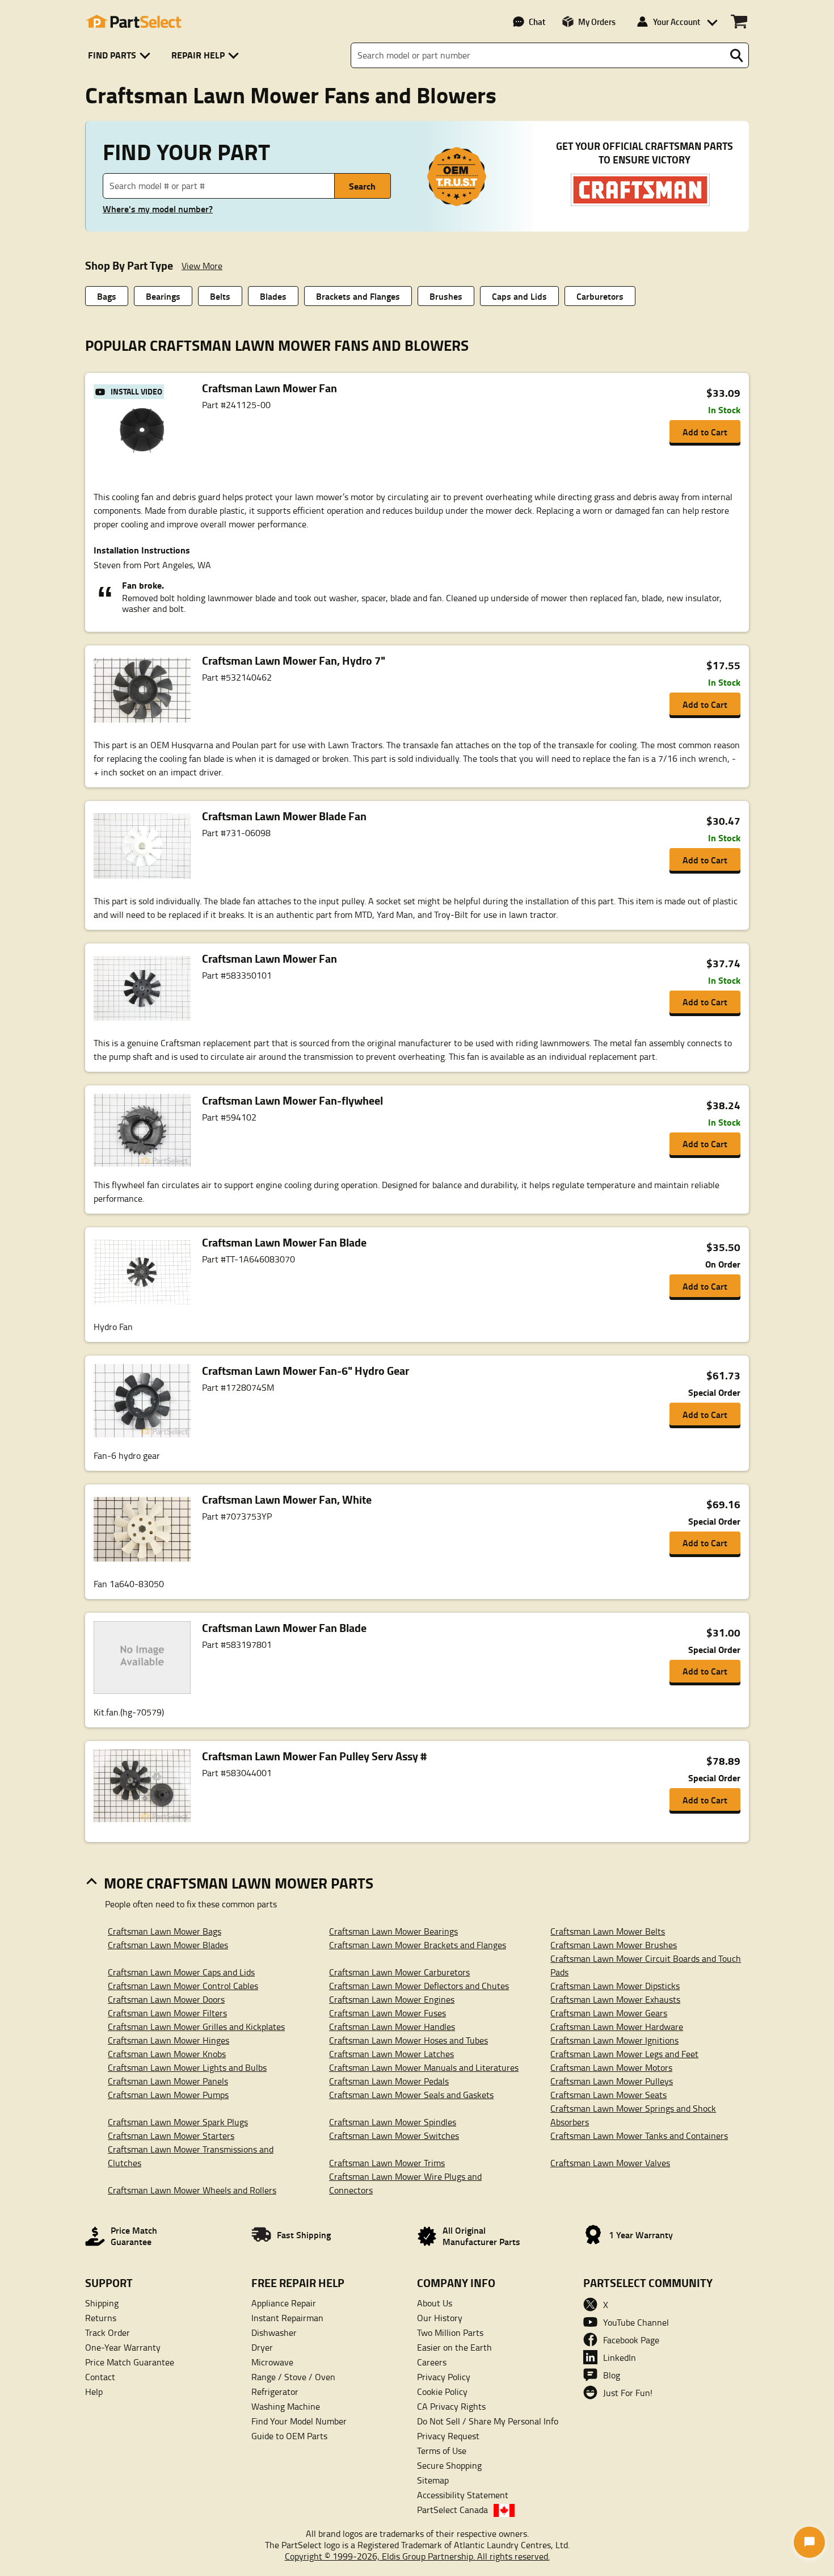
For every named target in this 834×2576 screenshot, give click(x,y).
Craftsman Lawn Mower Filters (167, 2013)
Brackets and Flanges (358, 296)
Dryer (262, 2347)
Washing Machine (286, 2406)
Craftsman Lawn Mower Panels (168, 2081)
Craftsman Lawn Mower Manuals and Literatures (424, 2067)
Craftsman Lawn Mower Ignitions (614, 2040)
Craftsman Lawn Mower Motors (611, 2067)
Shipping (102, 2303)
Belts (220, 296)
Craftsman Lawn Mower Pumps (168, 2095)
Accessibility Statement (463, 2495)
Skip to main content (417, 88)
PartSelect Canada (452, 2510)
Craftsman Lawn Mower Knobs (167, 2054)
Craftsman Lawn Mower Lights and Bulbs (187, 2067)
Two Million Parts (450, 2332)
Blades (273, 296)
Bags (107, 296)
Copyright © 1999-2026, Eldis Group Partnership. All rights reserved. (417, 2556)
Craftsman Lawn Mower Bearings (393, 1931)
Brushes (446, 296)
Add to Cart (705, 432)
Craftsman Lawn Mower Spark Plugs (178, 2122)
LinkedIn (620, 2357)
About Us (435, 2303)
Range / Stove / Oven (293, 2377)
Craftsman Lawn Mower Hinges (169, 2040)
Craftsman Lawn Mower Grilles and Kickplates (196, 2027)
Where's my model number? (158, 209)
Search (362, 186)
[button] (121, 55)
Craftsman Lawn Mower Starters (171, 2136)
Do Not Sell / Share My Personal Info (488, 2421)
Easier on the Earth (454, 2347)
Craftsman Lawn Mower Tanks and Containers (639, 2136)
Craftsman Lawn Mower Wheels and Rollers (192, 2190)
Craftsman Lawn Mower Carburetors (399, 1972)
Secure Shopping (449, 2465)
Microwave (272, 2362)
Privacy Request (448, 2436)
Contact (100, 2377)
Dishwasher (274, 2332)
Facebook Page (631, 2340)
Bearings (163, 296)
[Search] (736, 56)
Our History (440, 2318)
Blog (612, 2375)
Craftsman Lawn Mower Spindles (393, 2122)
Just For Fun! (628, 2393)
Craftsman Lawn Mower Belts (608, 1931)
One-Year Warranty (123, 2347)
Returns (101, 2318)
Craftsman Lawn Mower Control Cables (183, 1986)
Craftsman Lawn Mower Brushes (614, 1945)
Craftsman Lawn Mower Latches (391, 2054)
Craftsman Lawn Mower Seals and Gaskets (411, 2095)
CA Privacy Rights (451, 2406)
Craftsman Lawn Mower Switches (394, 2136)
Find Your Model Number (299, 2421)
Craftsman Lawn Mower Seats (608, 2095)
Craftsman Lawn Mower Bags (165, 1931)
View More (202, 266)
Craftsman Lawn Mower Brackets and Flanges (418, 1945)
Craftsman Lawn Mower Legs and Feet (624, 2054)
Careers (432, 2362)
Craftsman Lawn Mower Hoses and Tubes (408, 2040)
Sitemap (433, 2480)
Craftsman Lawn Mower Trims (387, 2163)
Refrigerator (275, 2392)
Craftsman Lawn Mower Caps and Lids (181, 1972)
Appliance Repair (284, 2303)
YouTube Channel (636, 2322)
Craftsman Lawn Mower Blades (168, 1945)
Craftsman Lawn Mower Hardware (617, 2027)
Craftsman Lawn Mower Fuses (387, 2013)
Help (94, 2392)
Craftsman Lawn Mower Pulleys (612, 2081)
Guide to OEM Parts (289, 2436)
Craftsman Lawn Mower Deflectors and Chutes (419, 1986)
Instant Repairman (287, 2318)
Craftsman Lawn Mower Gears (609, 2013)
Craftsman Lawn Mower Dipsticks (615, 1986)
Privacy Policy (444, 2377)
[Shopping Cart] (739, 22)
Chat (537, 22)
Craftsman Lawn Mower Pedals (389, 2081)
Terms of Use (442, 2451)
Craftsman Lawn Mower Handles (392, 2027)
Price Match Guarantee (130, 2362)
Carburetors (600, 296)
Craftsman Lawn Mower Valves (610, 2163)
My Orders (597, 22)
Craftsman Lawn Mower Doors (166, 1999)
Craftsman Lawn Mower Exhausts (615, 1999)
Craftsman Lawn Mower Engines (392, 1999)
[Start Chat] (809, 2542)
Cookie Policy (442, 2392)
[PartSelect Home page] (133, 22)
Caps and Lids (519, 296)
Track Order (108, 2332)
